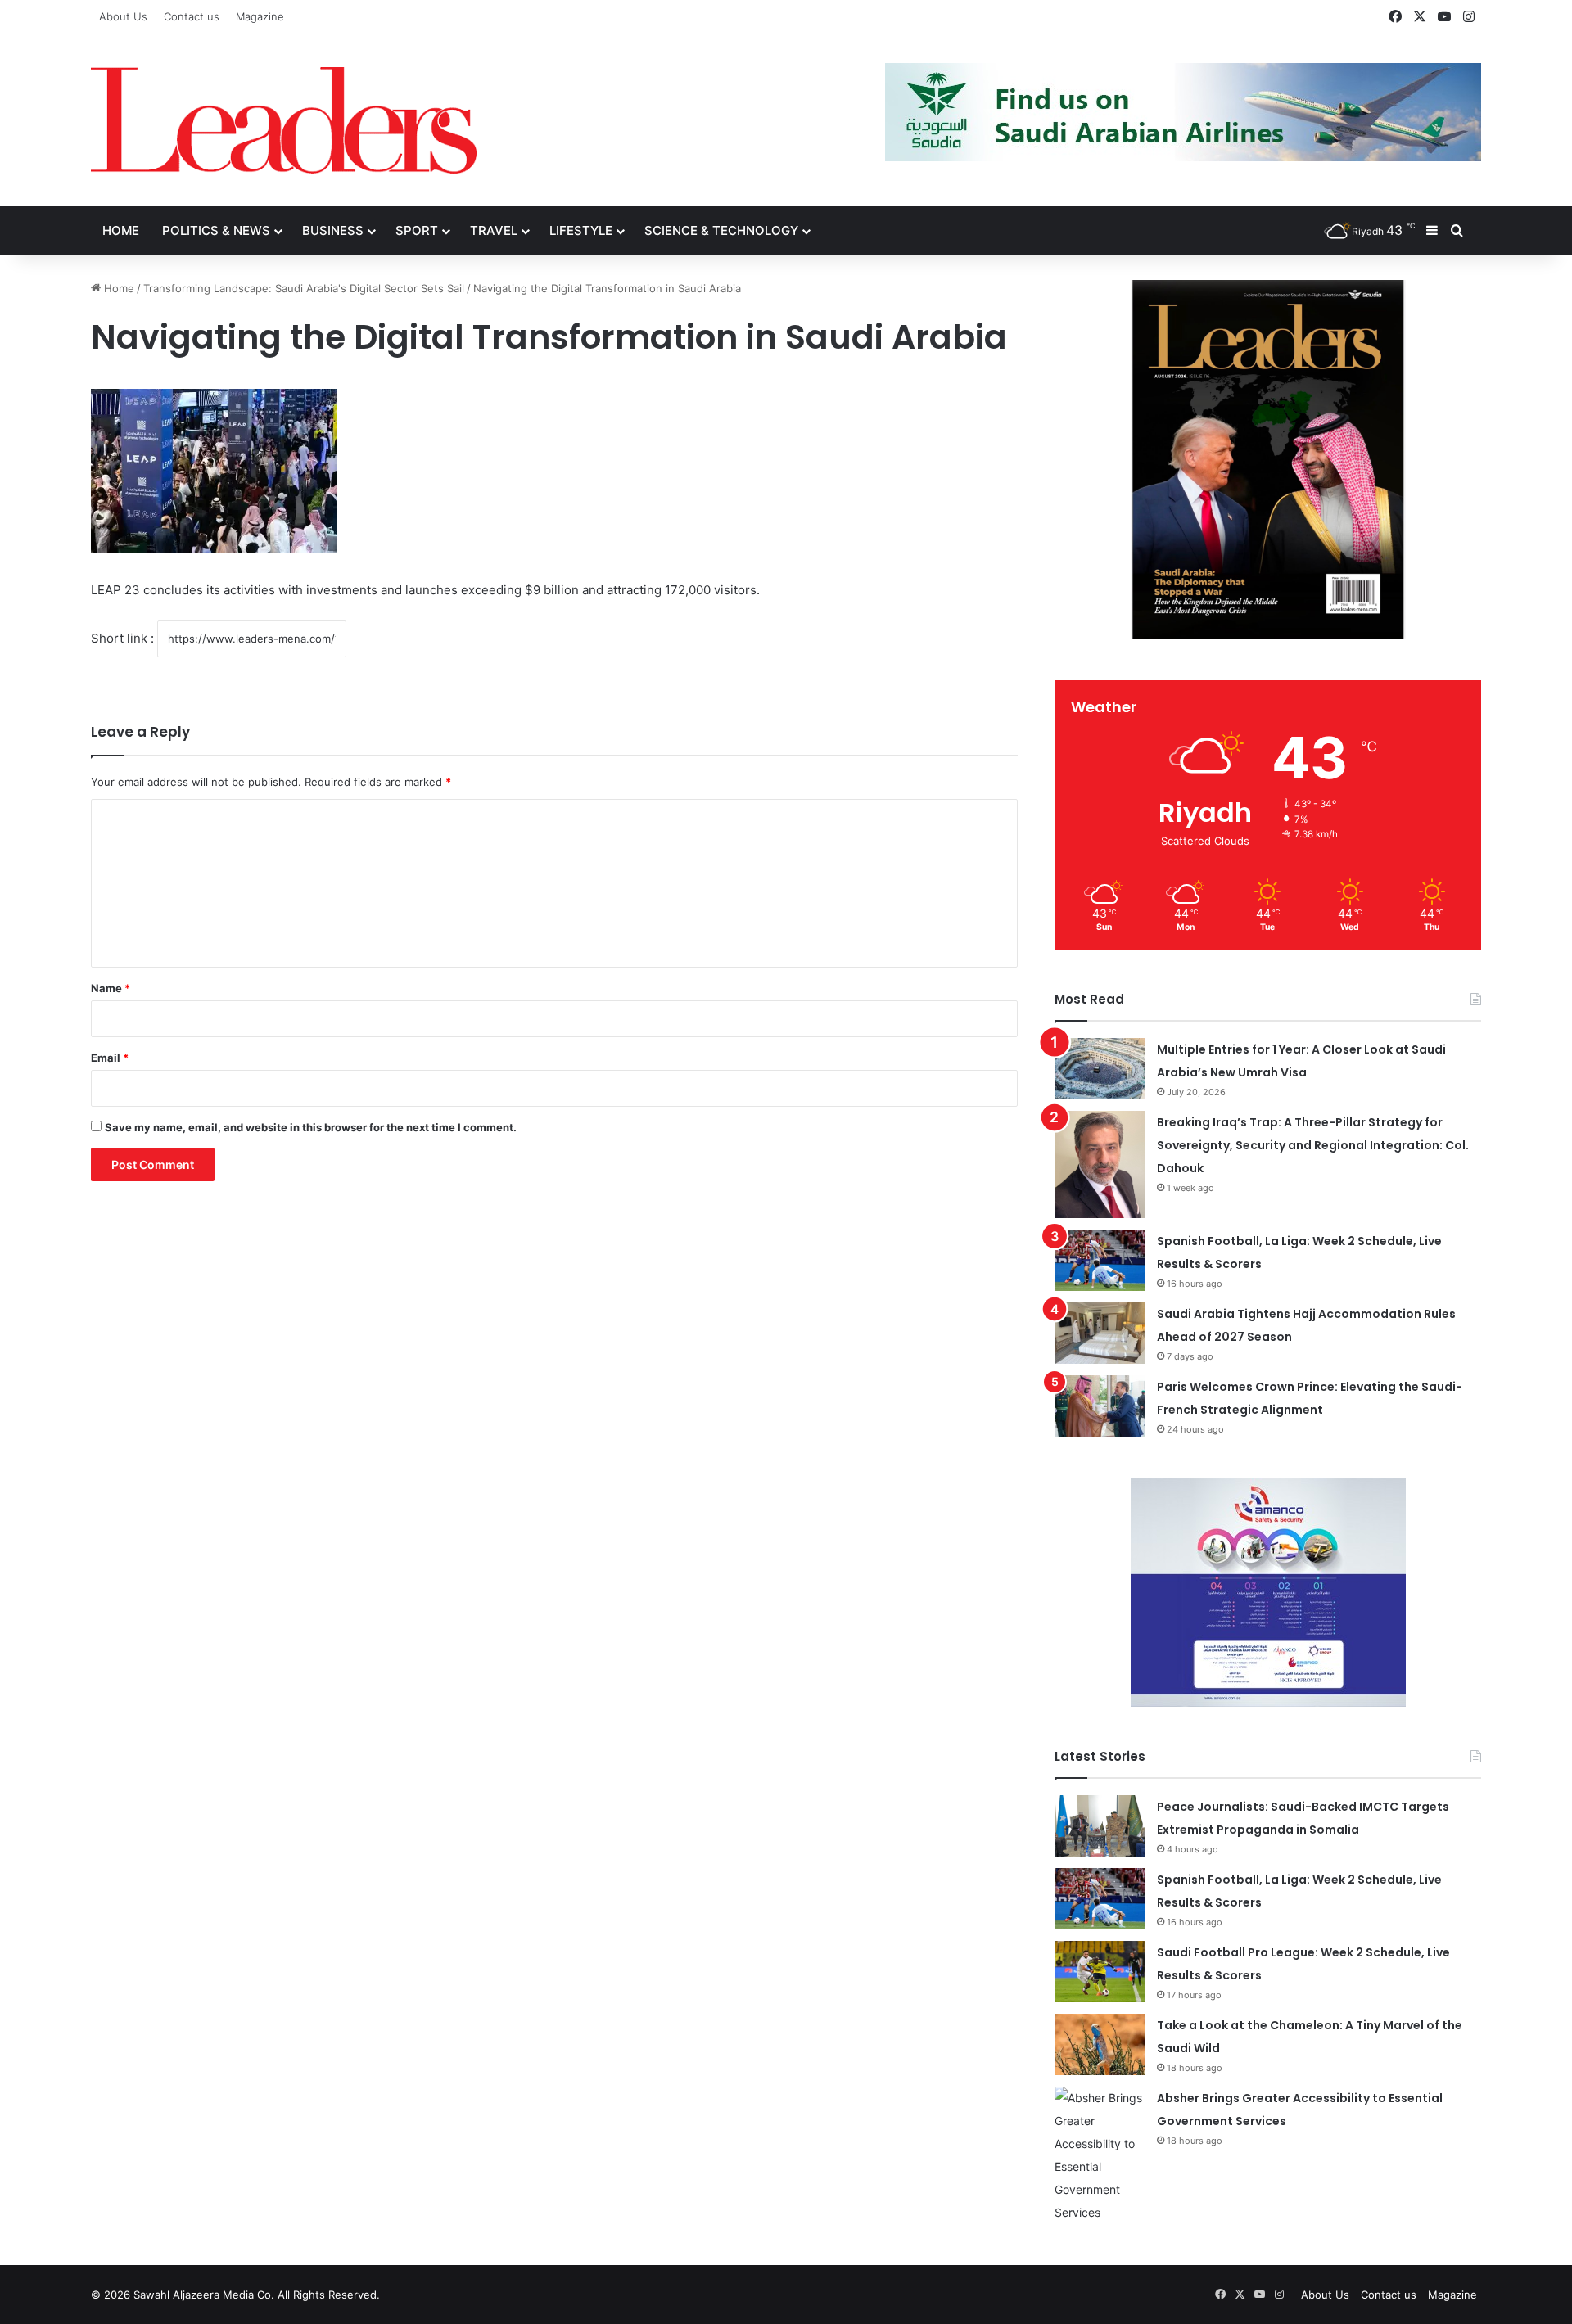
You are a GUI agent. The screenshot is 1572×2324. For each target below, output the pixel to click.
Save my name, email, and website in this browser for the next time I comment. (311, 1127)
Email (110, 1058)
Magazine (260, 16)
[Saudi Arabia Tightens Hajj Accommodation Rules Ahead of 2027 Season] (1100, 1333)
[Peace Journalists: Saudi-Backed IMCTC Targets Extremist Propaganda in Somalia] (1100, 1826)
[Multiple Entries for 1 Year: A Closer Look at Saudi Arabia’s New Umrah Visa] (1100, 1069)
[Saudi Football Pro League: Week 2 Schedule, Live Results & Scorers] (1100, 1972)
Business (333, 230)
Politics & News (216, 230)
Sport (417, 230)
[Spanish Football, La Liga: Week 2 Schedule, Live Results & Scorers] (1100, 1260)
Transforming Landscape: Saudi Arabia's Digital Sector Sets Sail (304, 288)
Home (121, 230)
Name (111, 988)
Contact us (192, 16)
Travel (494, 230)
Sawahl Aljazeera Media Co (202, 2295)
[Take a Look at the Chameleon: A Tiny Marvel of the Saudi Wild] (1100, 2044)
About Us (123, 16)
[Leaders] (284, 120)
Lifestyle (581, 230)
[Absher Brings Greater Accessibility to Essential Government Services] (1100, 2155)
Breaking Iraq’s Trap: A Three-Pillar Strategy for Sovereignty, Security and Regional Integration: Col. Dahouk (1313, 1145)
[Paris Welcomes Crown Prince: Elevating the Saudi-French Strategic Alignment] (1100, 1406)
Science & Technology (721, 230)
